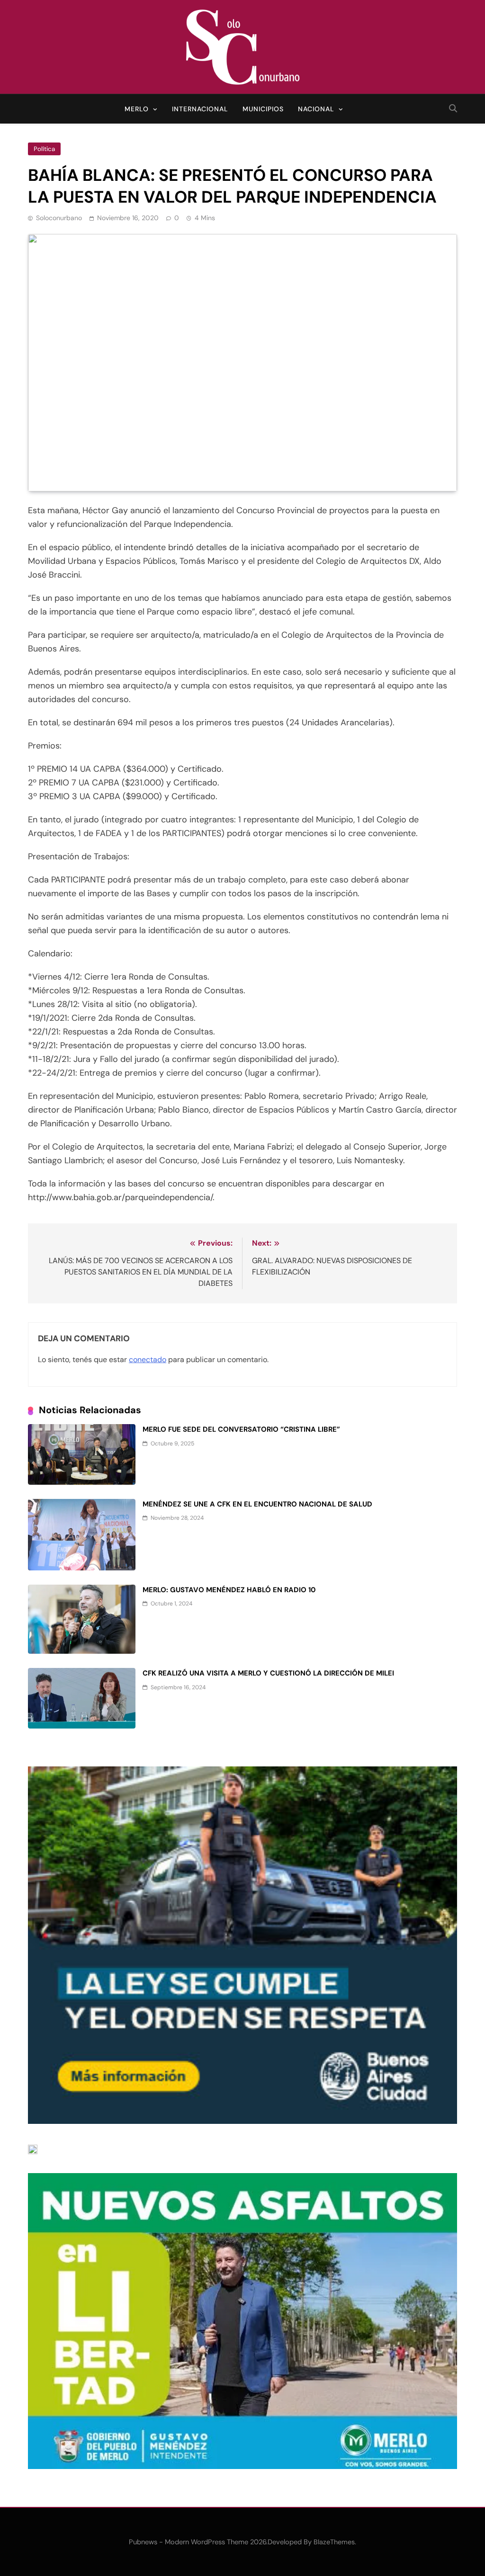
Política (44, 149)
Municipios (263, 109)
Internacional (200, 109)
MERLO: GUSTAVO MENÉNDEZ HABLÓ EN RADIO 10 (229, 1590)
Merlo (137, 109)
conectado (148, 1359)
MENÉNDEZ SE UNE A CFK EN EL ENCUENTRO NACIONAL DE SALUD (257, 1504)
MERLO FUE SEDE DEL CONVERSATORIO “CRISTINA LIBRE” (241, 1429)
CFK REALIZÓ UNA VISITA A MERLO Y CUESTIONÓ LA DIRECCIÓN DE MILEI (268, 1673)
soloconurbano (59, 218)
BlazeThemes (334, 2542)
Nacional (316, 109)
